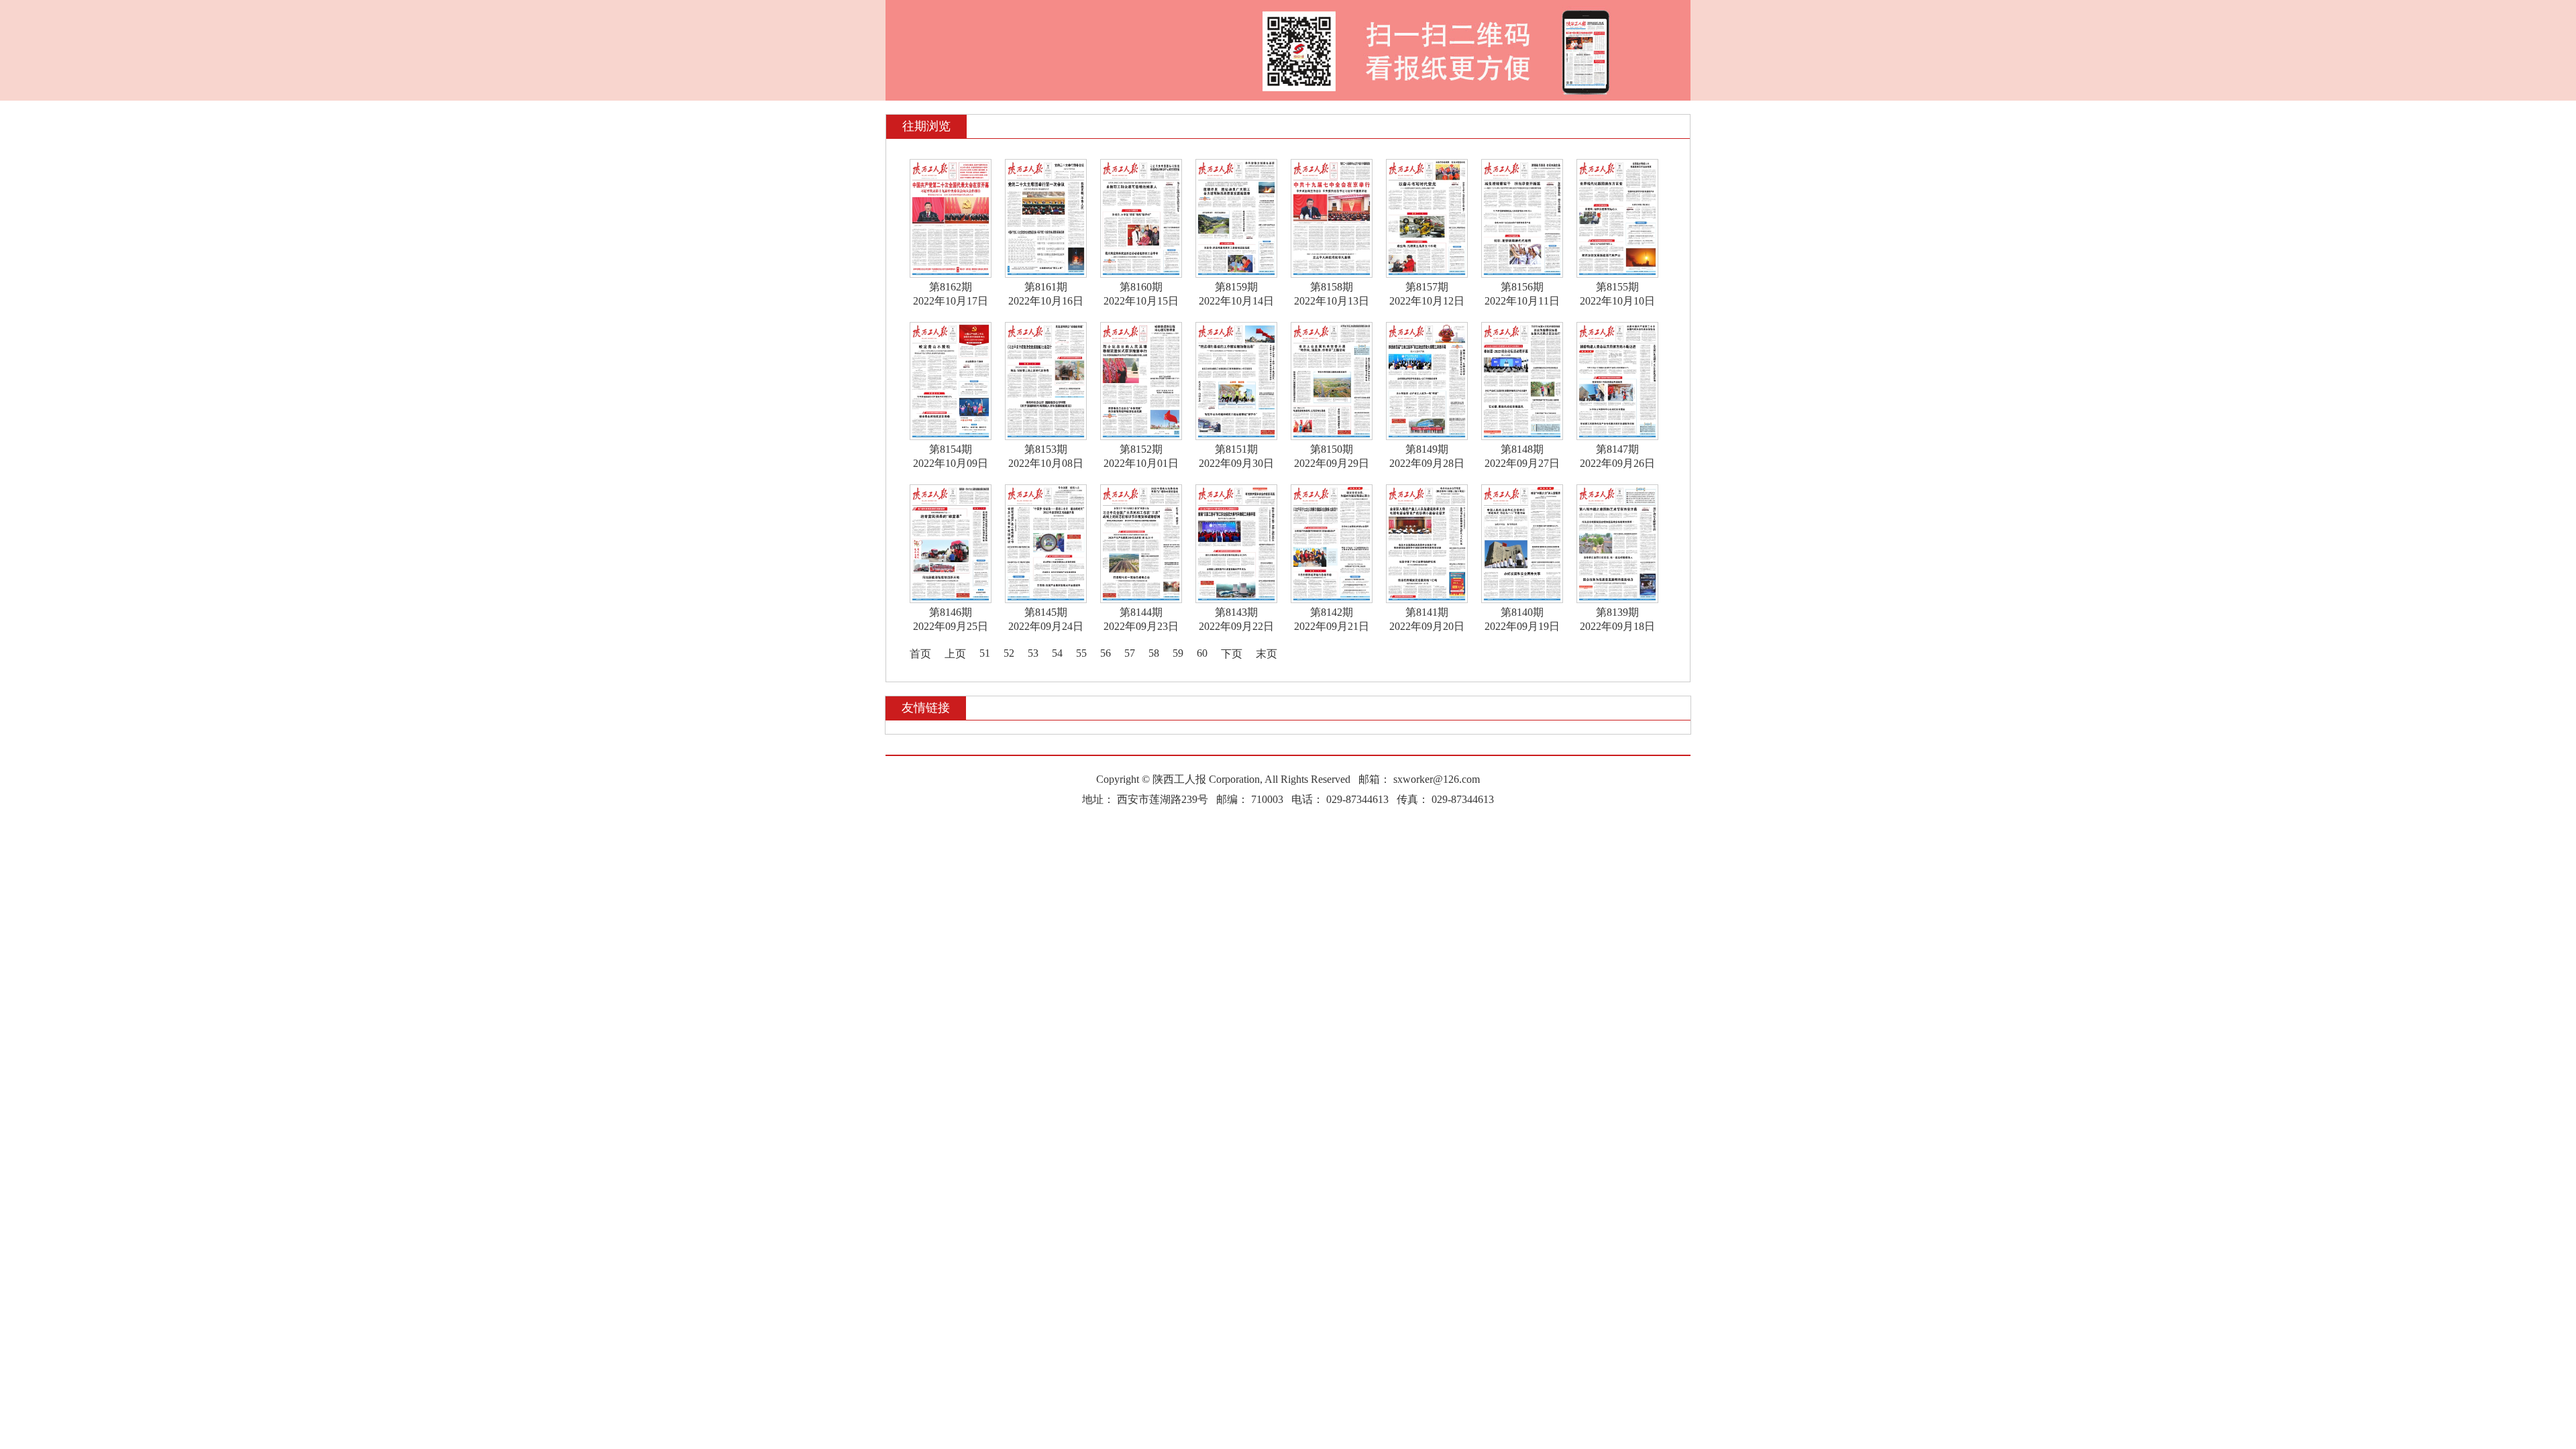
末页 (1267, 654)
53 (1033, 653)
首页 (920, 654)
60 (1202, 653)
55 (1081, 653)
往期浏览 (926, 126)
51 (985, 653)
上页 (955, 654)
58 (1154, 653)
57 (1130, 653)
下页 (1232, 654)
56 (1106, 653)
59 (1178, 653)
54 (1057, 653)
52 (1009, 653)
